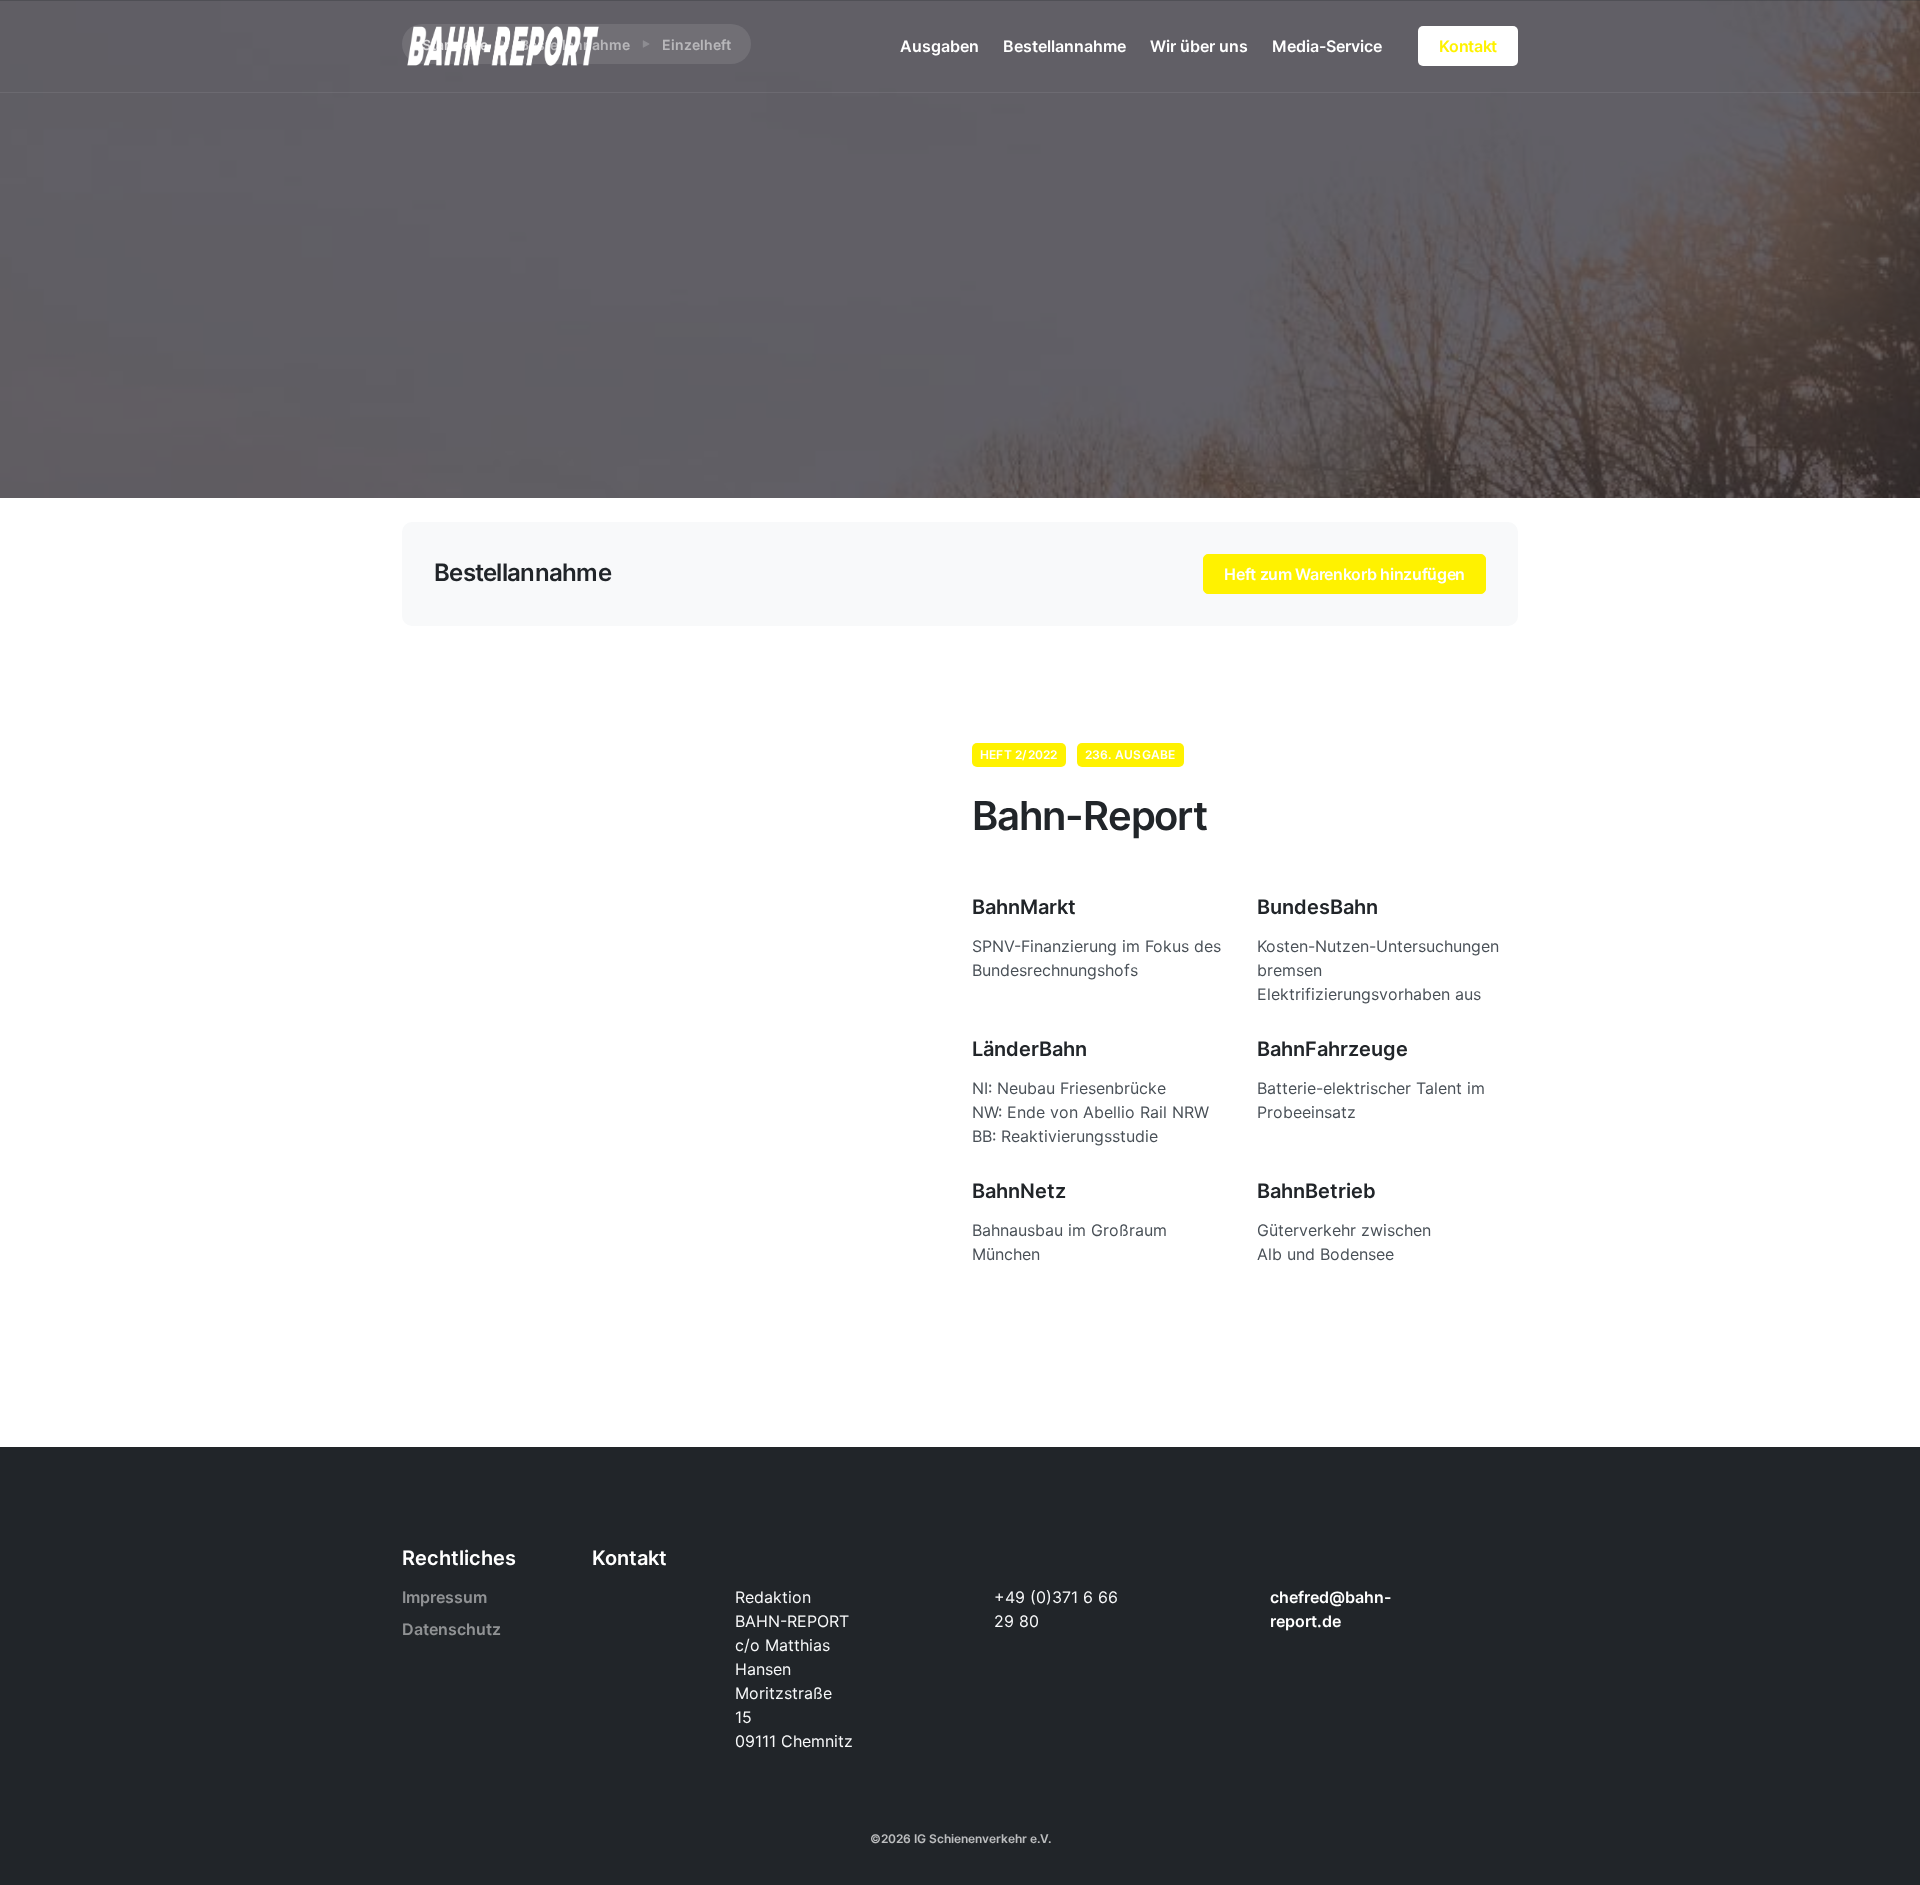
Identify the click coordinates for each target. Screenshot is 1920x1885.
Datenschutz (451, 1629)
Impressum (444, 1597)
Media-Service (1327, 46)
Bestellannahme (1064, 46)
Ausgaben (939, 46)
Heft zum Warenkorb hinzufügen (1344, 574)
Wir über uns (1199, 46)
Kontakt (1468, 46)
